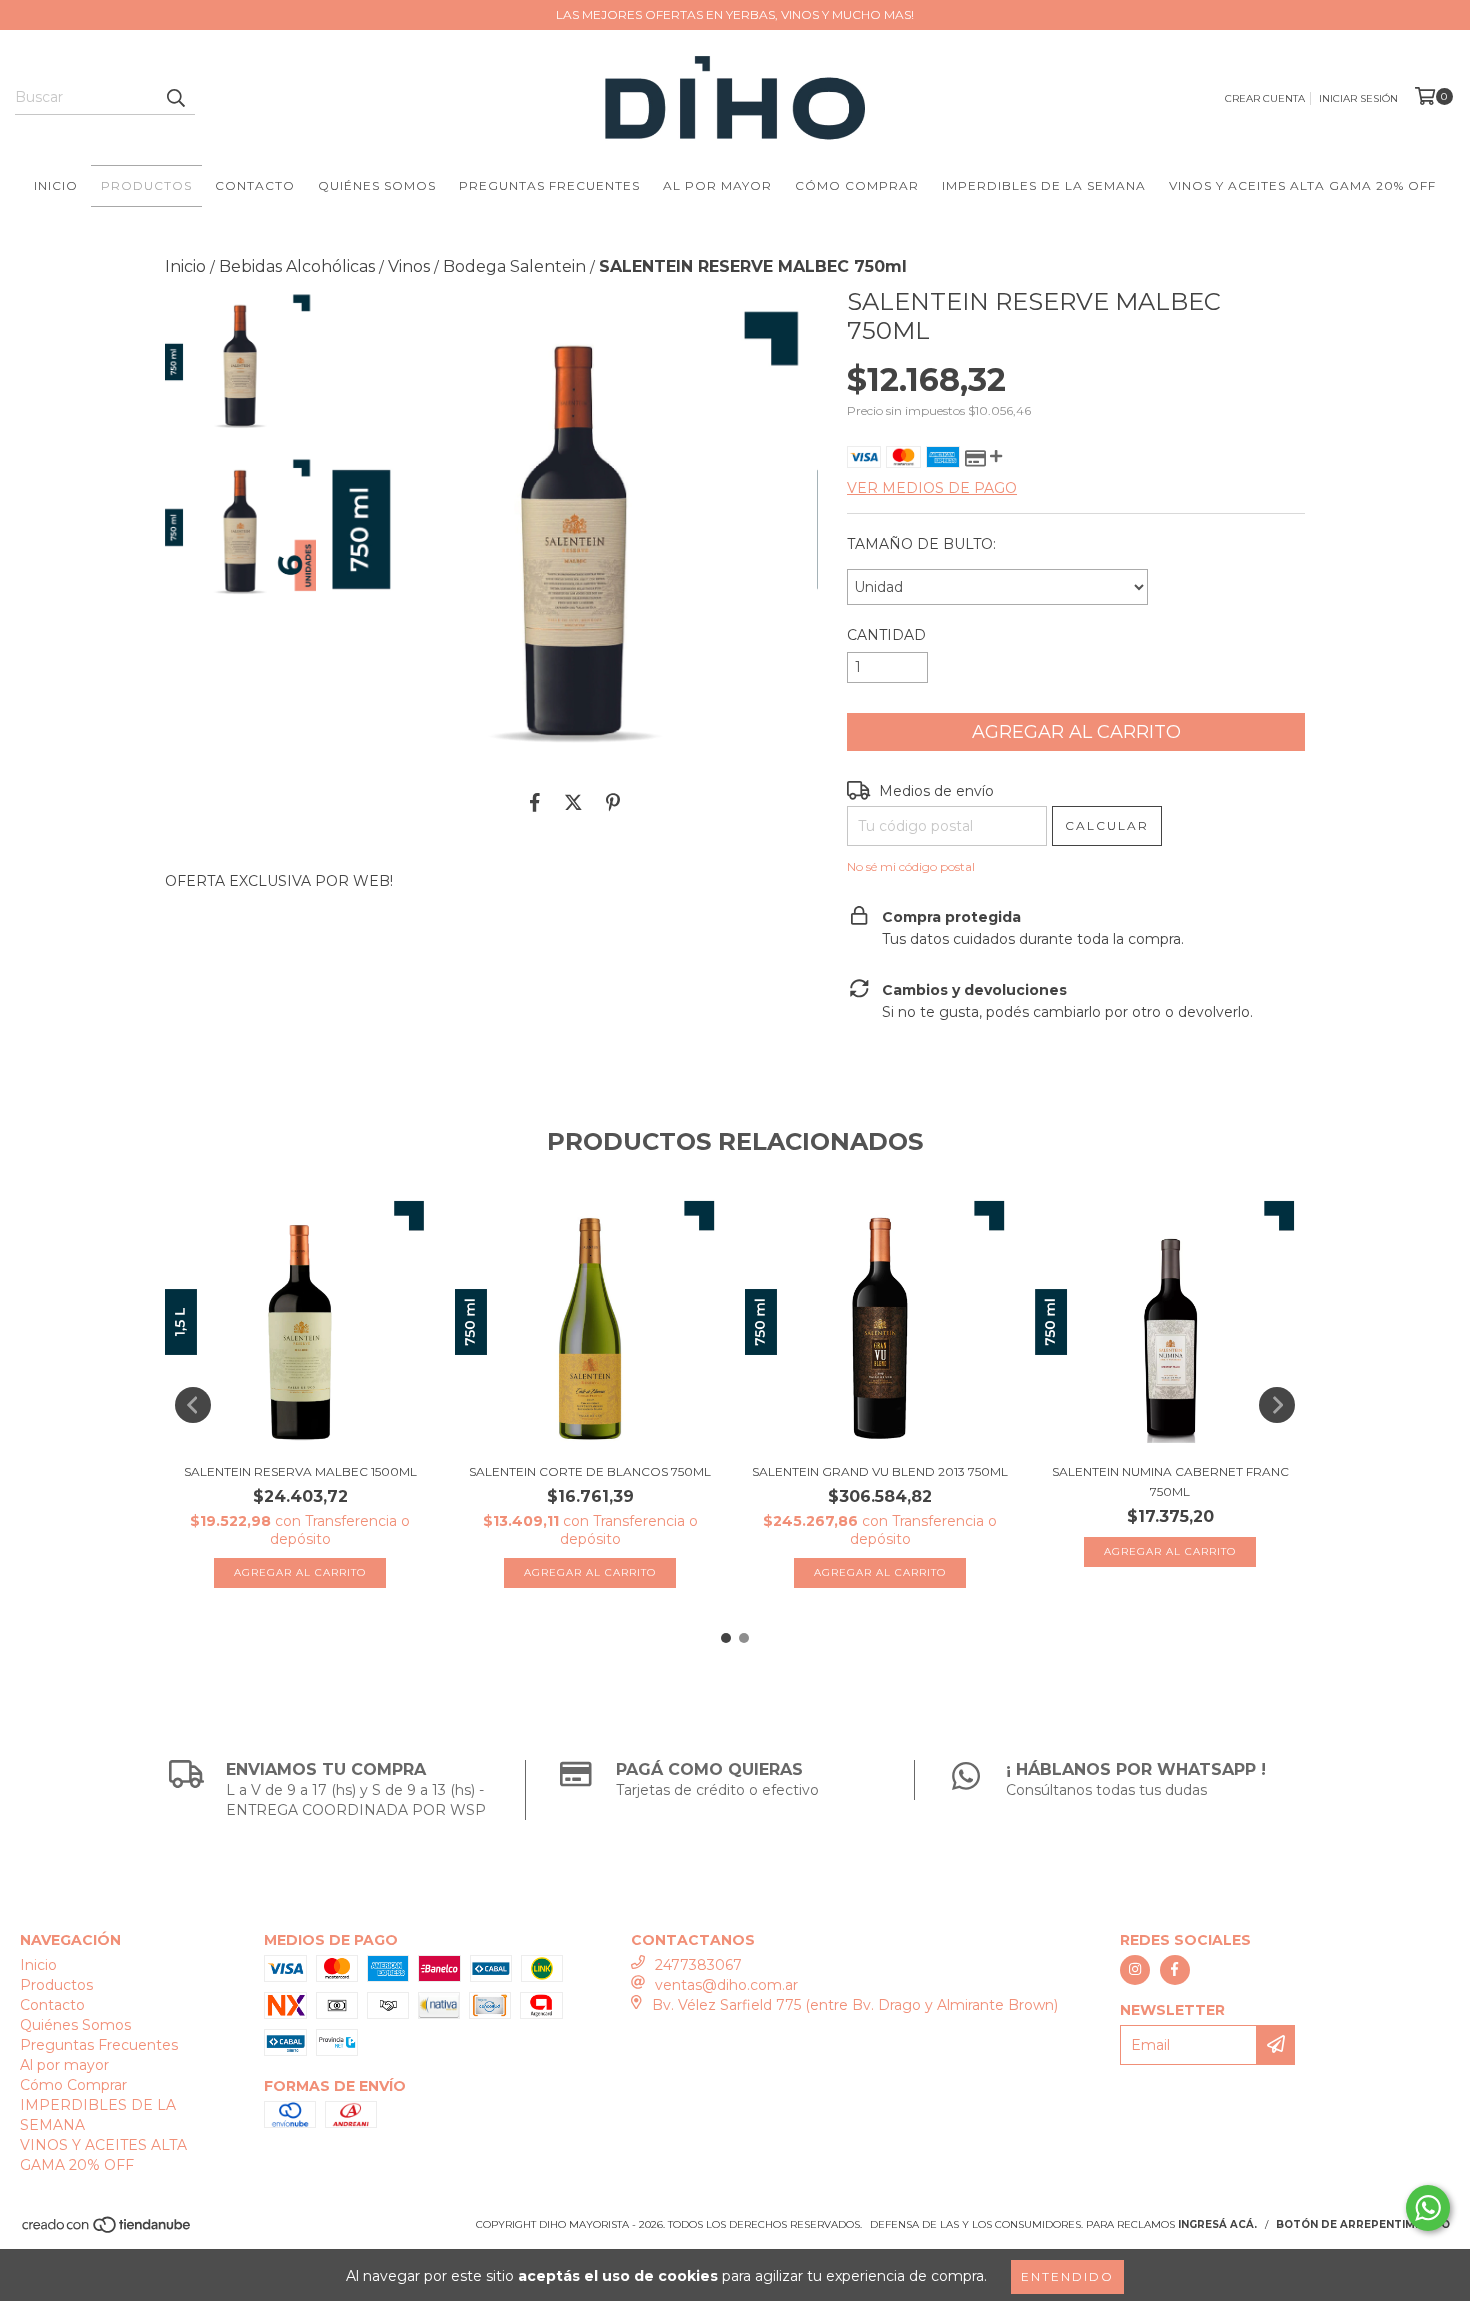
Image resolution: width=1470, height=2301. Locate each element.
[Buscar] (175, 97)
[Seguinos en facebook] (1175, 1970)
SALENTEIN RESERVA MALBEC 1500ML (300, 1471)
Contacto (255, 185)
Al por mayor (717, 185)
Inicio (56, 185)
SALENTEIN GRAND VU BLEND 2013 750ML (880, 1471)
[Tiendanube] (107, 2230)
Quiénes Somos (377, 185)
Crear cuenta (1265, 98)
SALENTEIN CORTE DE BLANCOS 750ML (590, 1471)
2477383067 (698, 1965)
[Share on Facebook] (535, 802)
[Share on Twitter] (573, 802)
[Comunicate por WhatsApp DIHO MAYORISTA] (1428, 2208)
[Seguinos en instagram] (1135, 1970)
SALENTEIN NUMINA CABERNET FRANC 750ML (1170, 1481)
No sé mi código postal (911, 866)
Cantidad (886, 635)
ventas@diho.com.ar (726, 1985)
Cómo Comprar (857, 185)
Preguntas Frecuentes (549, 185)
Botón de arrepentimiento (1363, 2224)
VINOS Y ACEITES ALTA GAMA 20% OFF (1302, 185)
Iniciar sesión (1358, 98)
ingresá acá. (1217, 2224)
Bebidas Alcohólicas (297, 266)
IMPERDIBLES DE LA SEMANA (1044, 185)
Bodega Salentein (514, 266)
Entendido (1067, 2276)
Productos (146, 185)
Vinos (409, 266)
